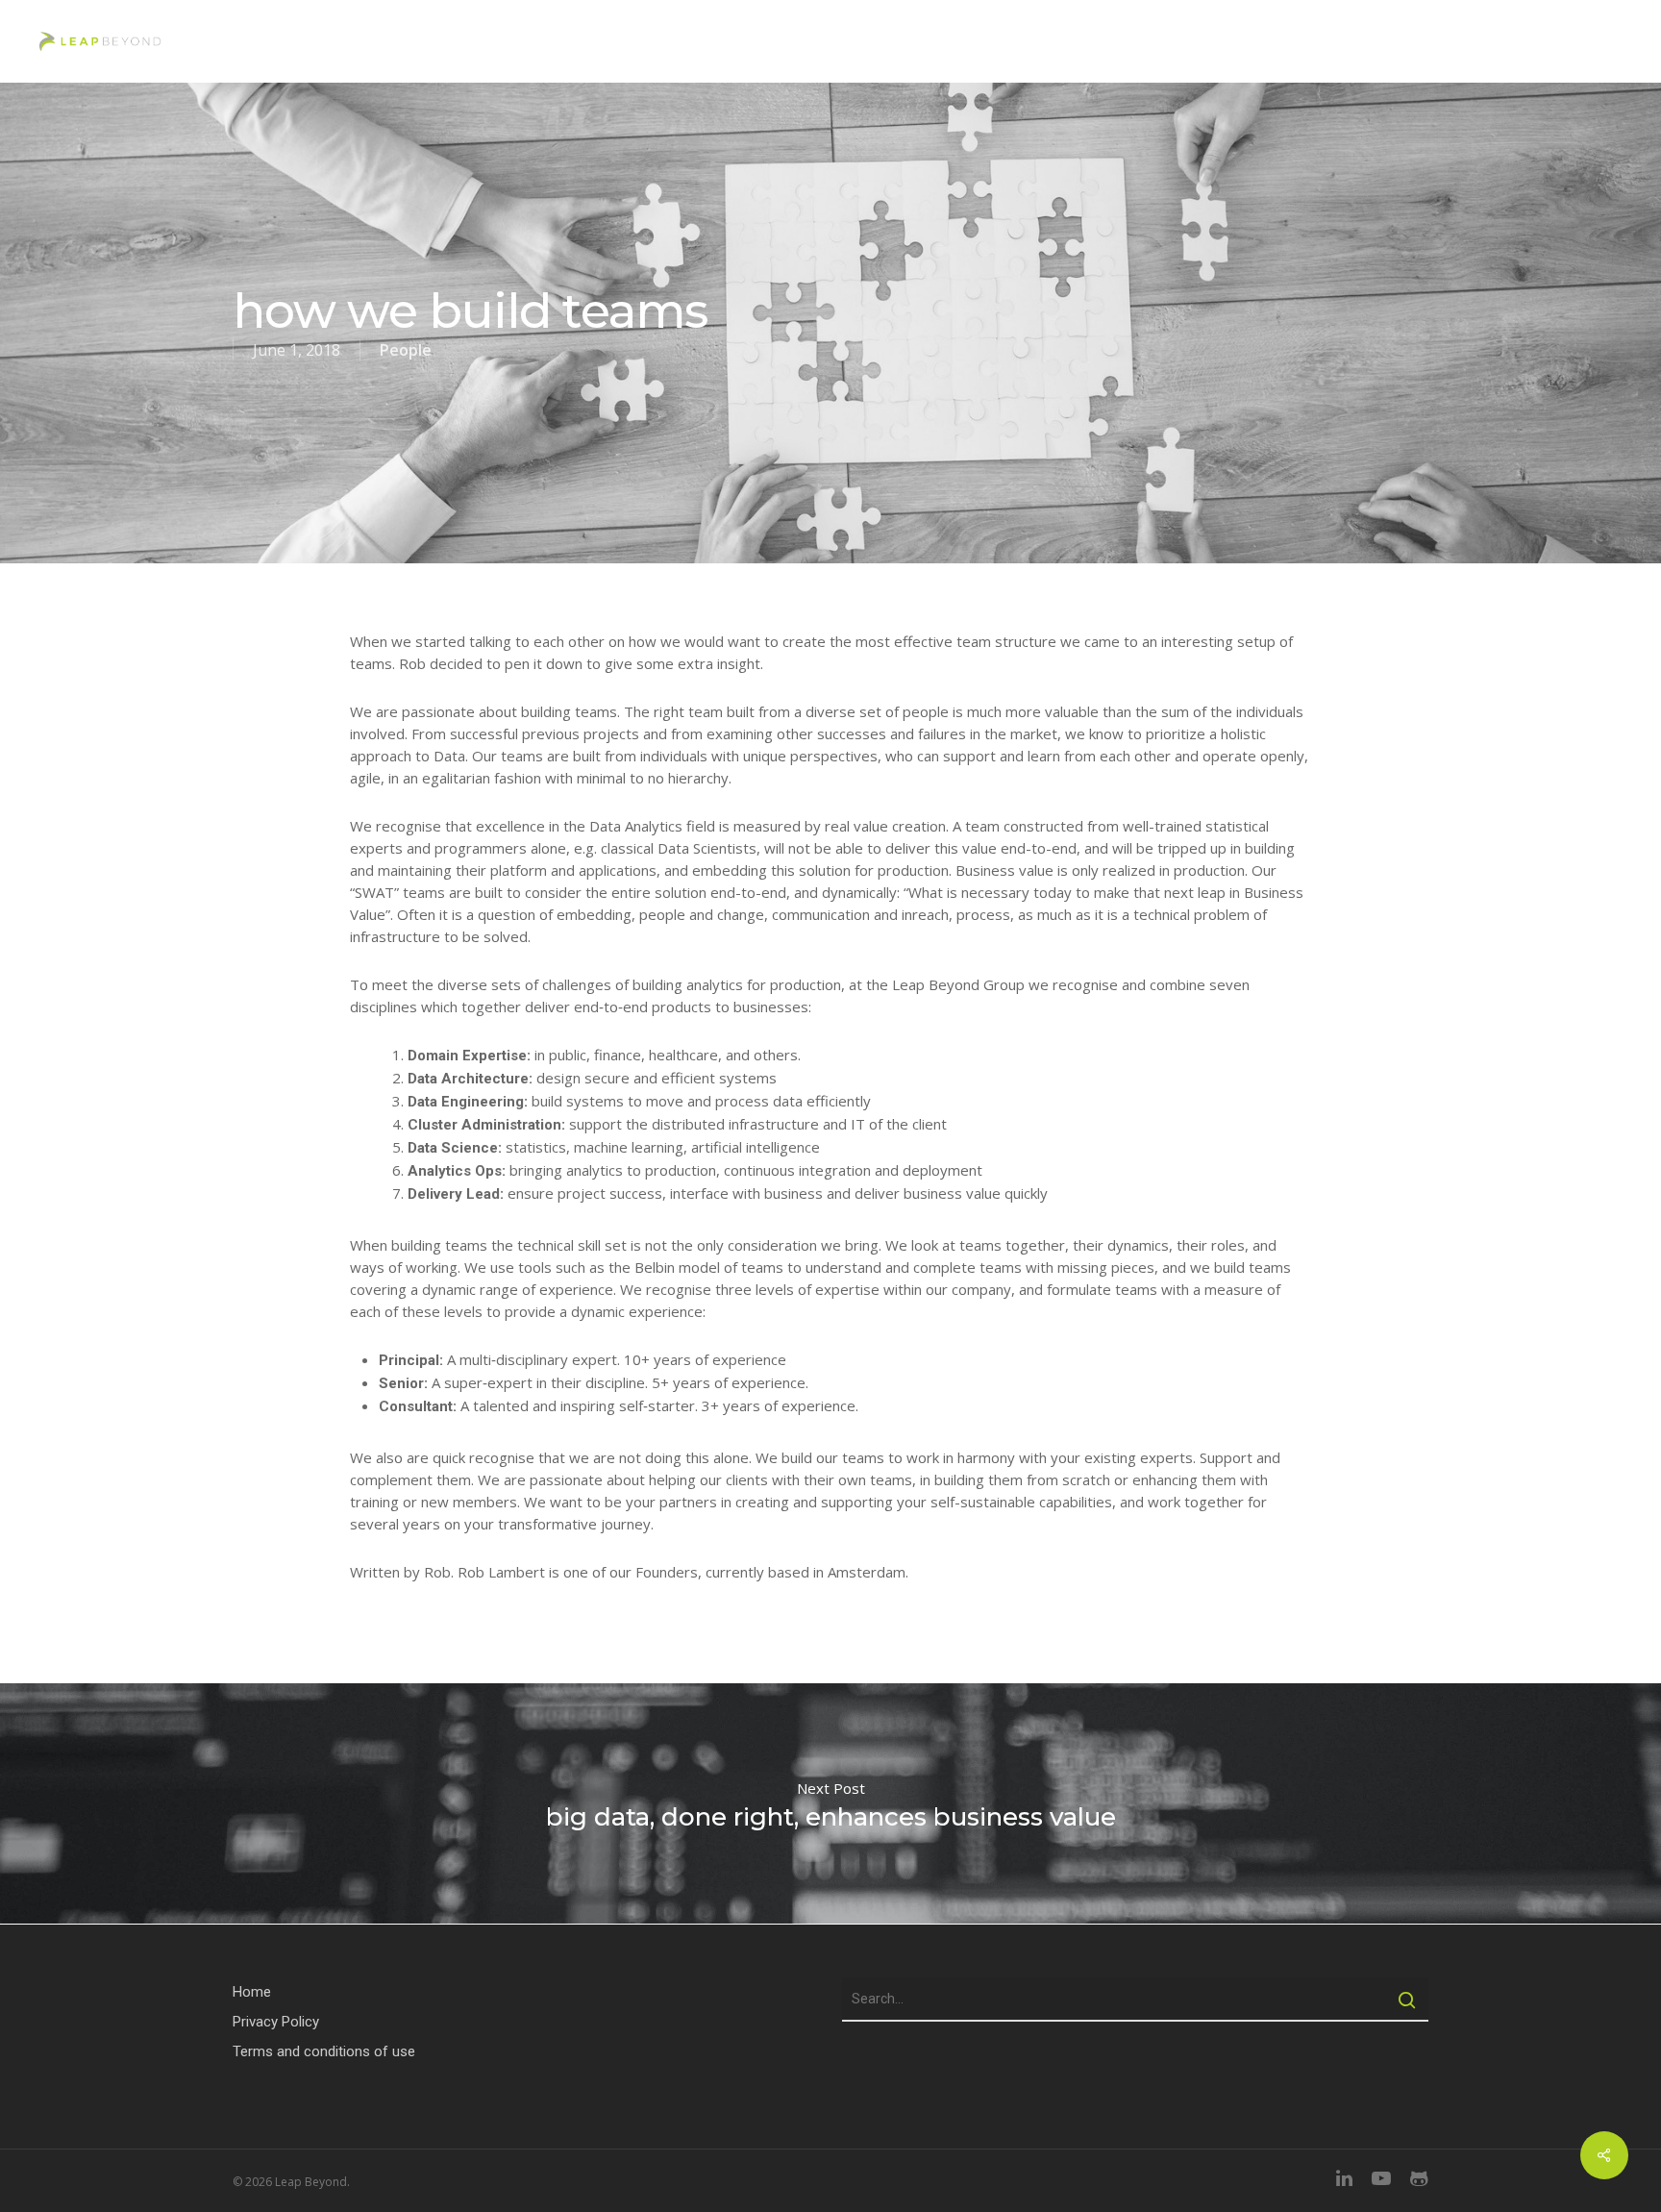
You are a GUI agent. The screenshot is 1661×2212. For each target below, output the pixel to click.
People (406, 350)
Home (252, 1992)
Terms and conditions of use (324, 2051)
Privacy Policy (276, 2022)
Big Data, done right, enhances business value (830, 1803)
